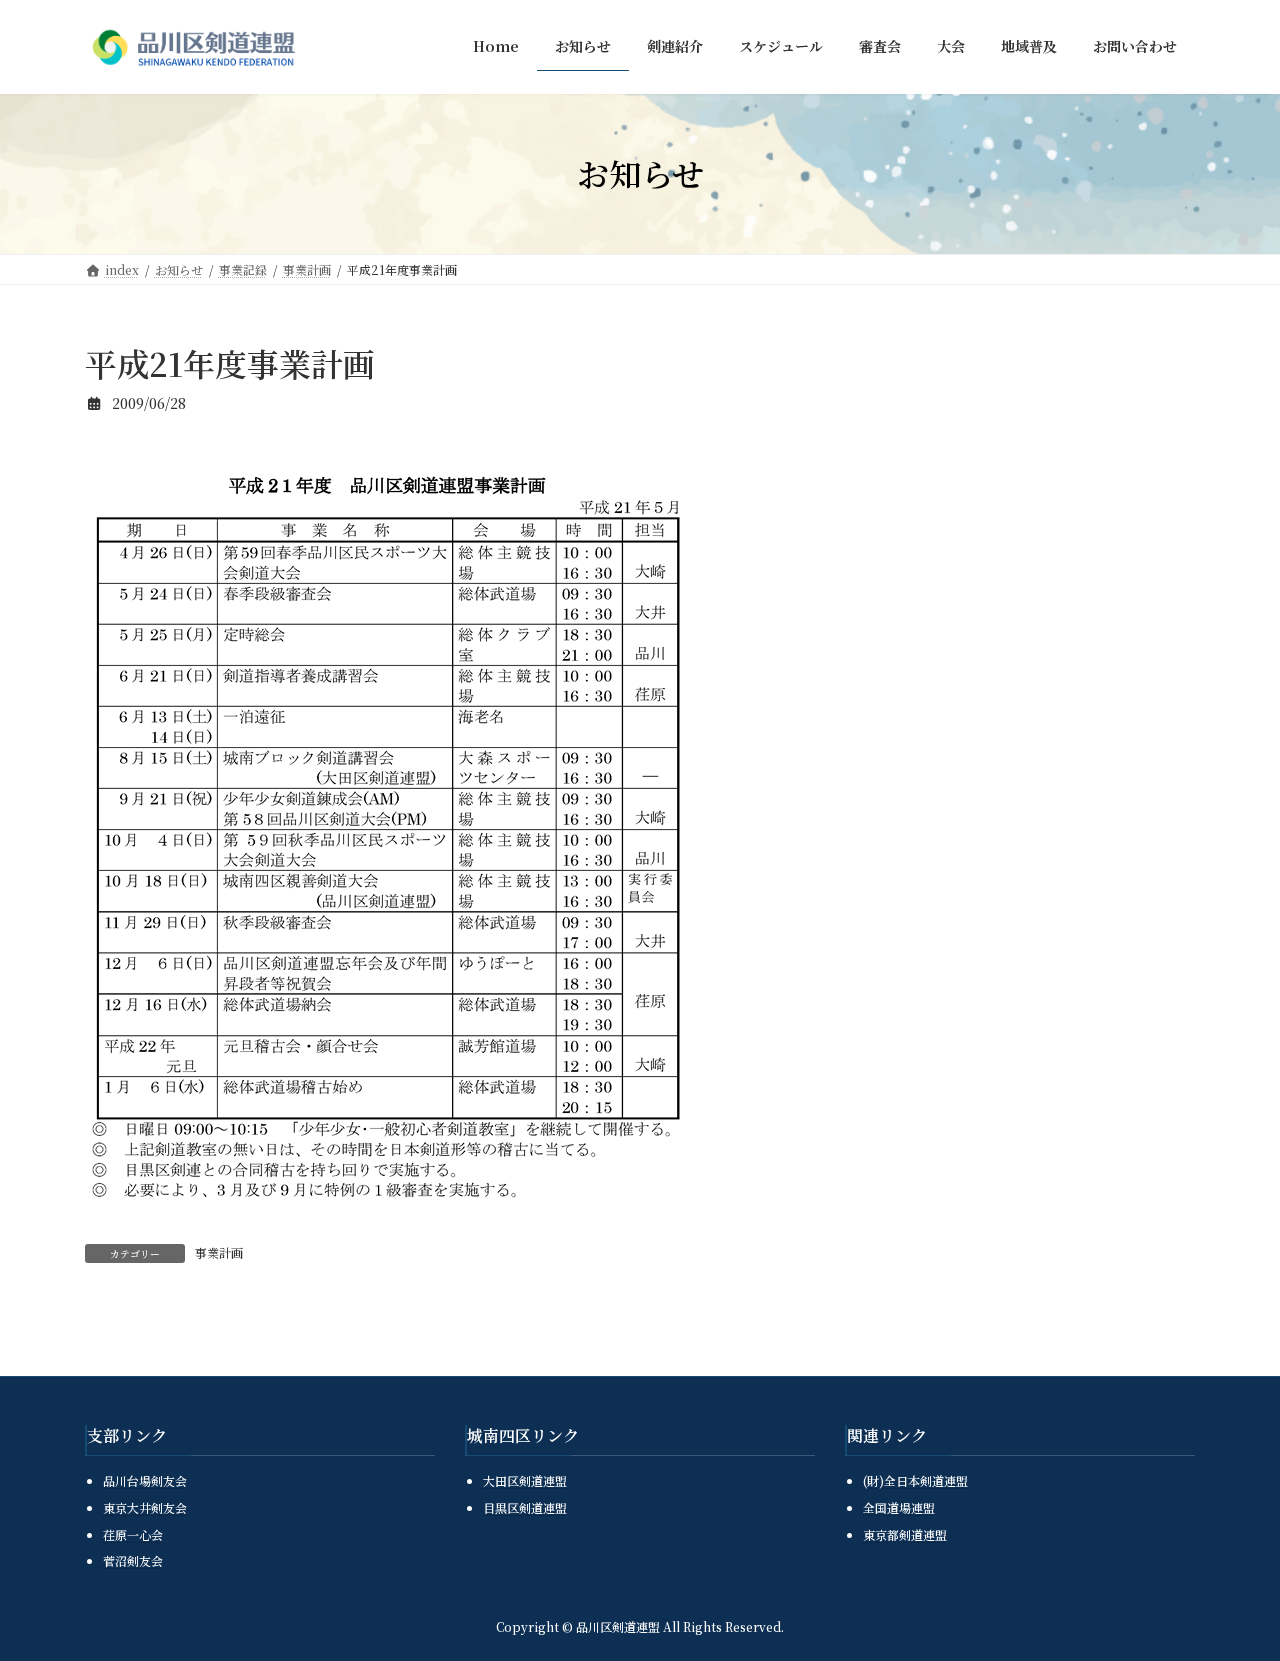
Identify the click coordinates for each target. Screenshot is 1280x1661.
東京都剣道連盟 (905, 1533)
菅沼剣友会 (133, 1560)
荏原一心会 (133, 1533)
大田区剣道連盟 (525, 1480)
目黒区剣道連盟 (525, 1507)
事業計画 (219, 1252)
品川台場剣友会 (145, 1480)
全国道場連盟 (899, 1507)
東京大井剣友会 (145, 1507)
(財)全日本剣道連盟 (915, 1480)
